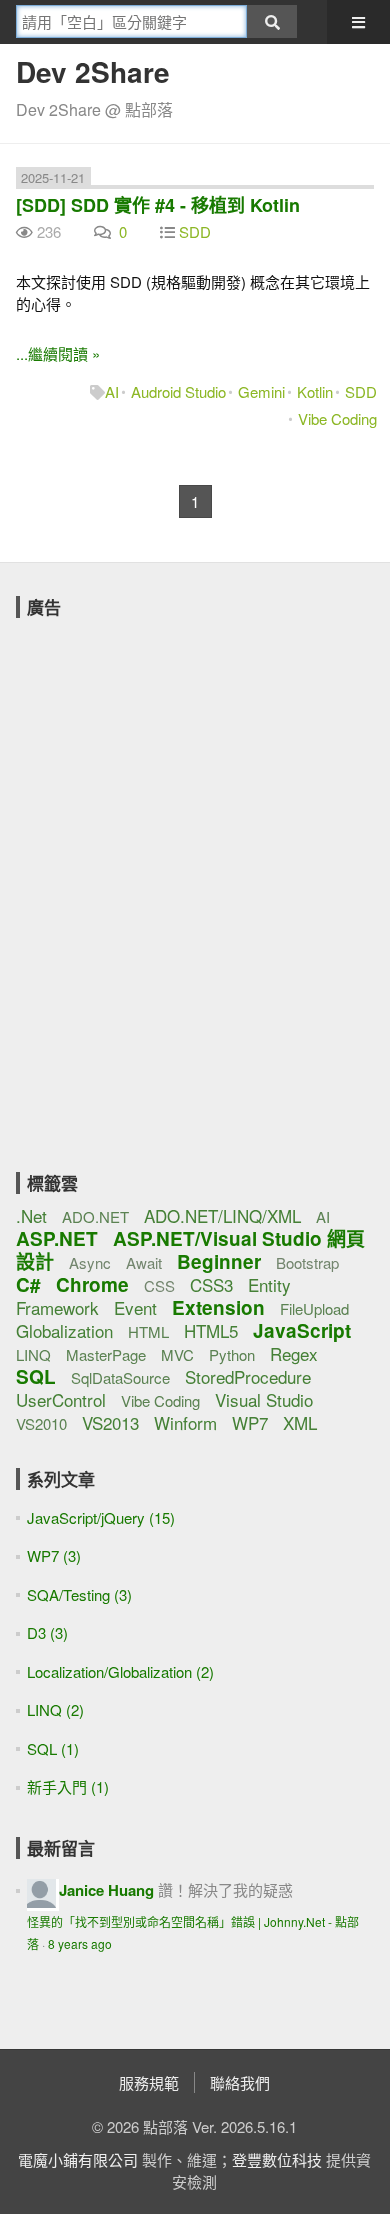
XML (300, 1422)
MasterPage (106, 1354)
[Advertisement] (166, 754)
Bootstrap (307, 1262)
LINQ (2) (55, 1709)
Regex (294, 1353)
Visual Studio (264, 1399)
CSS (159, 1285)
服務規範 (149, 2082)
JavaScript (302, 1330)
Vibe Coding (337, 418)
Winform (185, 1422)
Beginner (219, 1261)
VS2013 (110, 1422)
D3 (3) (47, 1632)
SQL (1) (53, 1748)
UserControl (61, 1399)
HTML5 (211, 1330)
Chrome (92, 1284)
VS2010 (41, 1423)
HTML (148, 1331)
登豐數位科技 (277, 2159)
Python (232, 1354)
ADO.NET (95, 1216)
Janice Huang (106, 1890)
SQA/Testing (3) (79, 1594)
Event (135, 1307)
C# (28, 1284)
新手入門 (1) (68, 1786)
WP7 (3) (54, 1555)
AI (112, 391)
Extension (218, 1307)
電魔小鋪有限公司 (78, 2159)
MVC (177, 1354)
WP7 (250, 1422)
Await (144, 1262)
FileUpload (314, 1308)
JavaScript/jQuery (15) (101, 1517)
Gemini (261, 391)
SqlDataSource (120, 1377)
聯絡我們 (240, 2082)
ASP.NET (57, 1238)
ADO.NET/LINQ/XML (222, 1215)
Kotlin (315, 391)
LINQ (33, 1354)
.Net (31, 1215)
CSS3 (211, 1284)
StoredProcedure (248, 1376)
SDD (195, 231)
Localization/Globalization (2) (120, 1671)
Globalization (64, 1330)
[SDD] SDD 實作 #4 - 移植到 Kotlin (158, 205)
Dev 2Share (93, 71)
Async (90, 1262)
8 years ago (80, 1943)
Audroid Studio (178, 391)
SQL (36, 1376)
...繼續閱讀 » (58, 353)
